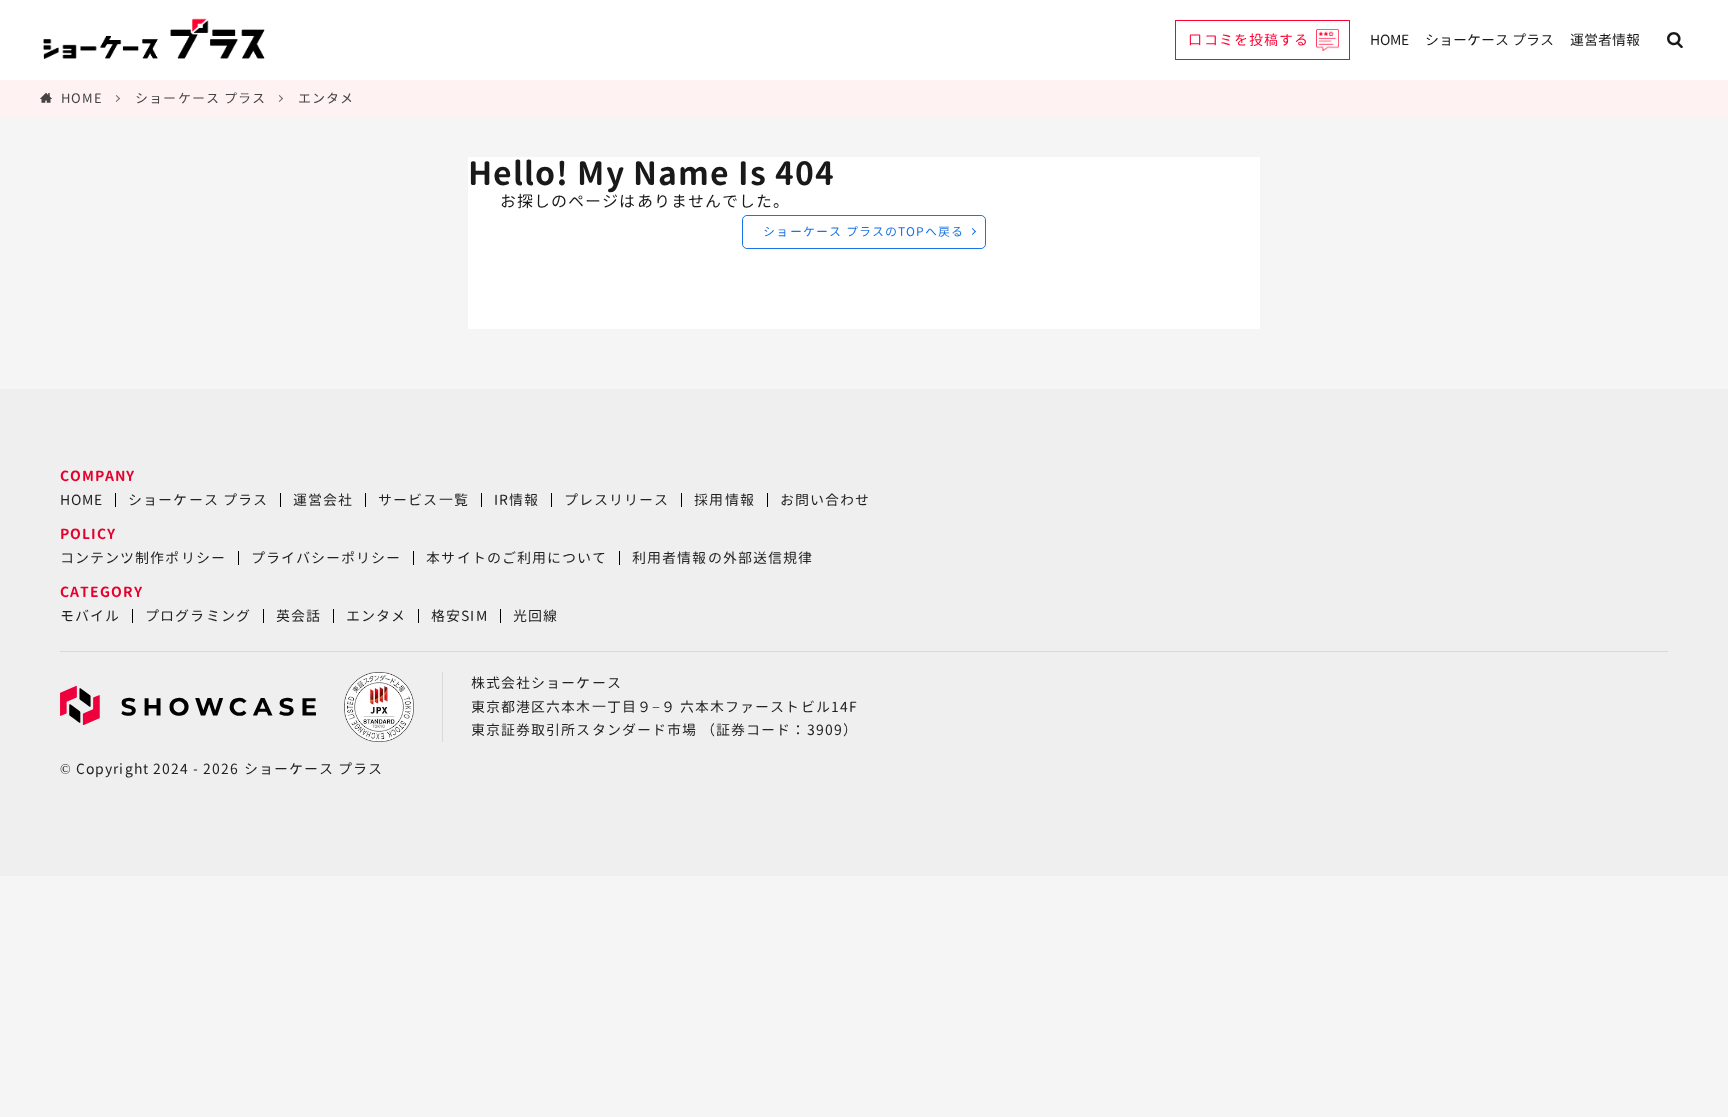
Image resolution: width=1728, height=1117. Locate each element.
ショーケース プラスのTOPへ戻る (863, 231)
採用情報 (724, 499)
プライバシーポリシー (326, 557)
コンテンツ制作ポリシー (143, 557)
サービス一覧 (423, 499)
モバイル (90, 615)
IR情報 (516, 499)
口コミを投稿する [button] (1248, 39)
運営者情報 (1605, 39)
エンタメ (326, 98)
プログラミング (197, 615)
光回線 (535, 615)
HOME (1389, 39)
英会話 (298, 615)
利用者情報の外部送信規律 (722, 557)
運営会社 (323, 499)
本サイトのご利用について (516, 557)
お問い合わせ (825, 499)
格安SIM (459, 615)
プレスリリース (616, 499)
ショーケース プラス (1489, 39)
